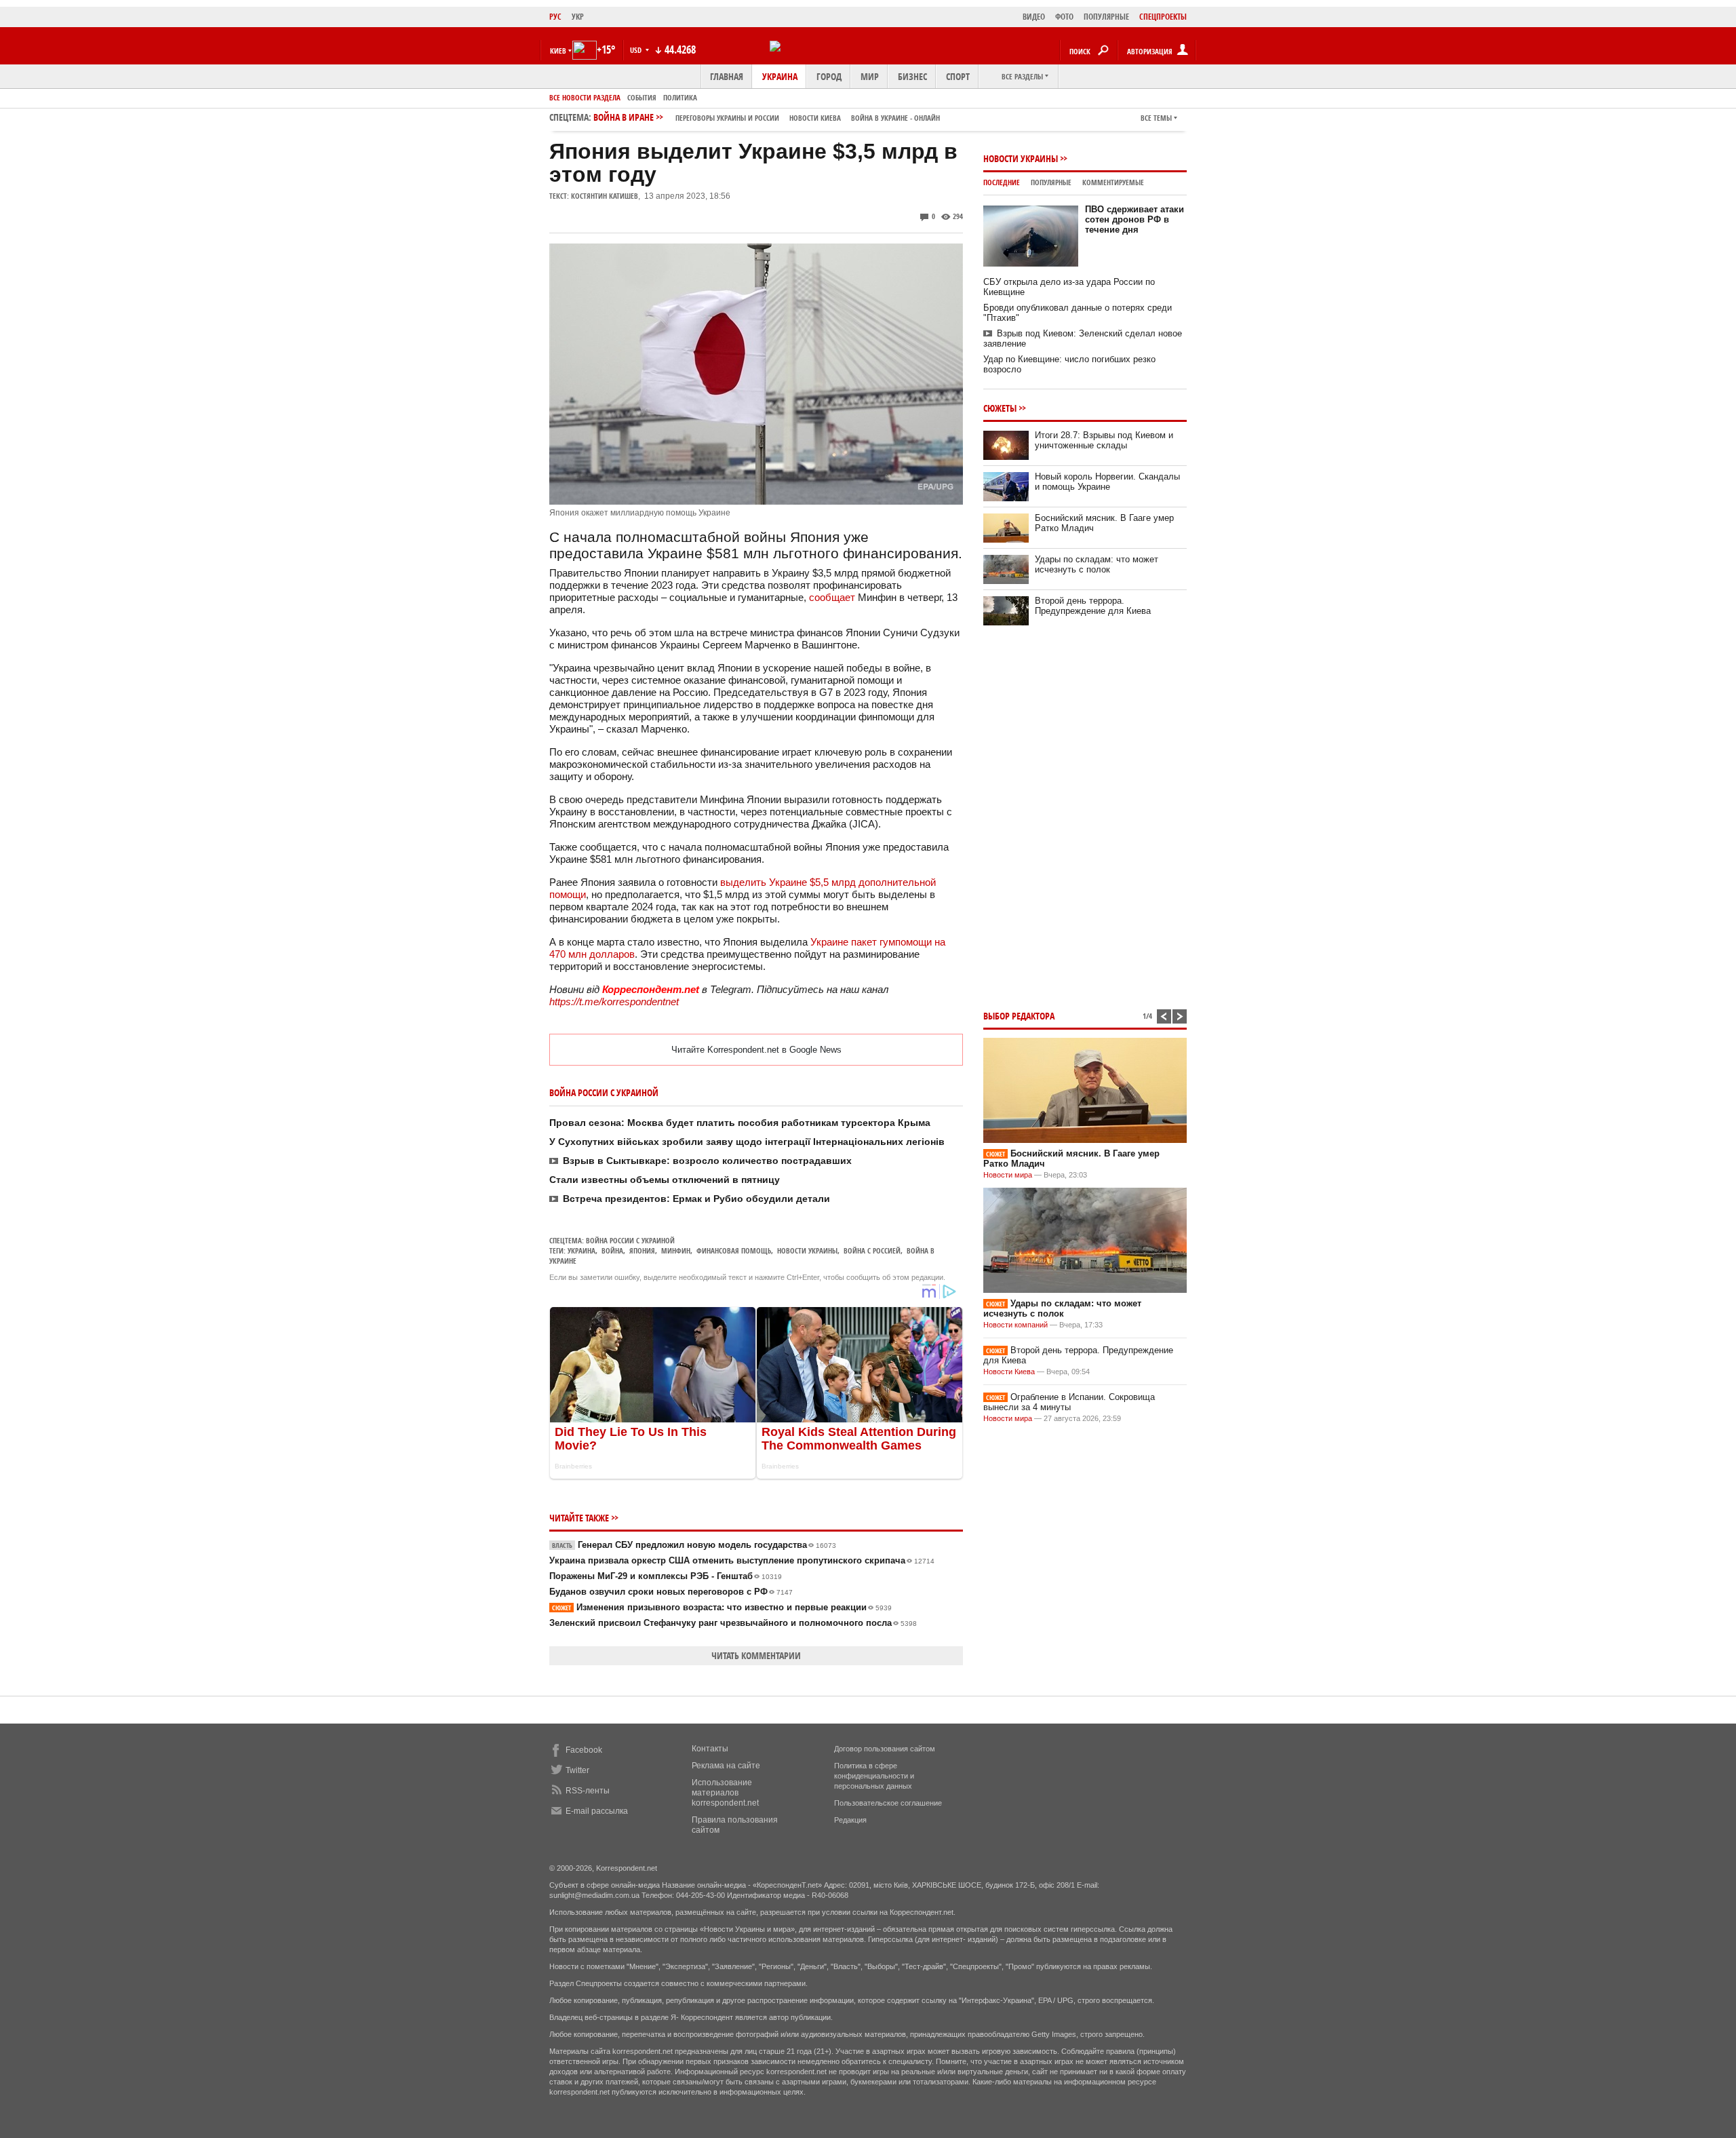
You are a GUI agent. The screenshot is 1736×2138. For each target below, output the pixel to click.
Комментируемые (1113, 182)
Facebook (584, 1750)
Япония (642, 1250)
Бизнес (912, 76)
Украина (780, 76)
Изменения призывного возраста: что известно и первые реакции (722, 1607)
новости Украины (807, 1250)
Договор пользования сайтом (885, 1749)
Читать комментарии (756, 1655)
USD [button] (637, 50)
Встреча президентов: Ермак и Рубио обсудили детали (696, 1199)
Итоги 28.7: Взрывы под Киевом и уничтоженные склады (1104, 440)
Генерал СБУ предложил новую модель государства (694, 1545)
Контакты (710, 1749)
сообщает (832, 597)
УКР (578, 17)
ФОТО (1064, 17)
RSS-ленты (588, 1791)
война (612, 1250)
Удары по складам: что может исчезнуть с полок (1097, 564)
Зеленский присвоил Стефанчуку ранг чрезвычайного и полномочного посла (733, 1623)
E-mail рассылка (597, 1811)
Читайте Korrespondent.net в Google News (756, 1050)
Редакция (850, 1820)
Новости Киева (1009, 1372)
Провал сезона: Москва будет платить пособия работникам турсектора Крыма (740, 1123)
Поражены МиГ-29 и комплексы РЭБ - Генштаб (666, 1576)
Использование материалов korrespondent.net (725, 1793)
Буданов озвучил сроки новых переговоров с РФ (671, 1592)
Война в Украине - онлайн (895, 118)
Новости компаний (1015, 1325)
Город (829, 76)
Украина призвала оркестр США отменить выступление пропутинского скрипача (742, 1560)
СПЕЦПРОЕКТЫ (1163, 17)
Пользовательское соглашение (888, 1803)
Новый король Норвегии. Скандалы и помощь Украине (1107, 482)
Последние (1002, 182)
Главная (727, 76)
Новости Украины (1021, 158)
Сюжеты (1000, 408)
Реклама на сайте (726, 1766)
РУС (555, 17)
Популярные (1051, 182)
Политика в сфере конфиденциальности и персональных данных (874, 1776)
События (642, 97)
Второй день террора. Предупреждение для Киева (1093, 606)
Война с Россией (872, 1250)
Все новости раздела (585, 97)
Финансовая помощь (734, 1250)
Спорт (958, 76)
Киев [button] (558, 51)
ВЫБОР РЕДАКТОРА (1019, 1016)
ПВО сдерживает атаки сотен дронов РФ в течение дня (1135, 219)
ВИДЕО (1034, 17)
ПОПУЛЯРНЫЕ (1106, 17)
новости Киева (815, 118)
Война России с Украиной (630, 1240)
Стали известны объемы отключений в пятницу (665, 1180)
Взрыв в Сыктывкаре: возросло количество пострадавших (707, 1161)
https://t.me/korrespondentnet (614, 1002)
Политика (680, 97)
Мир (870, 76)
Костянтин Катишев (605, 196)
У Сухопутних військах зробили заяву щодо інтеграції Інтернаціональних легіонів (747, 1142)
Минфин (676, 1250)
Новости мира (1008, 1175)
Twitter (577, 1770)
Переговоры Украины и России (727, 118)
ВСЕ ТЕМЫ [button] (1156, 118)
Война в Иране (767, 117)
